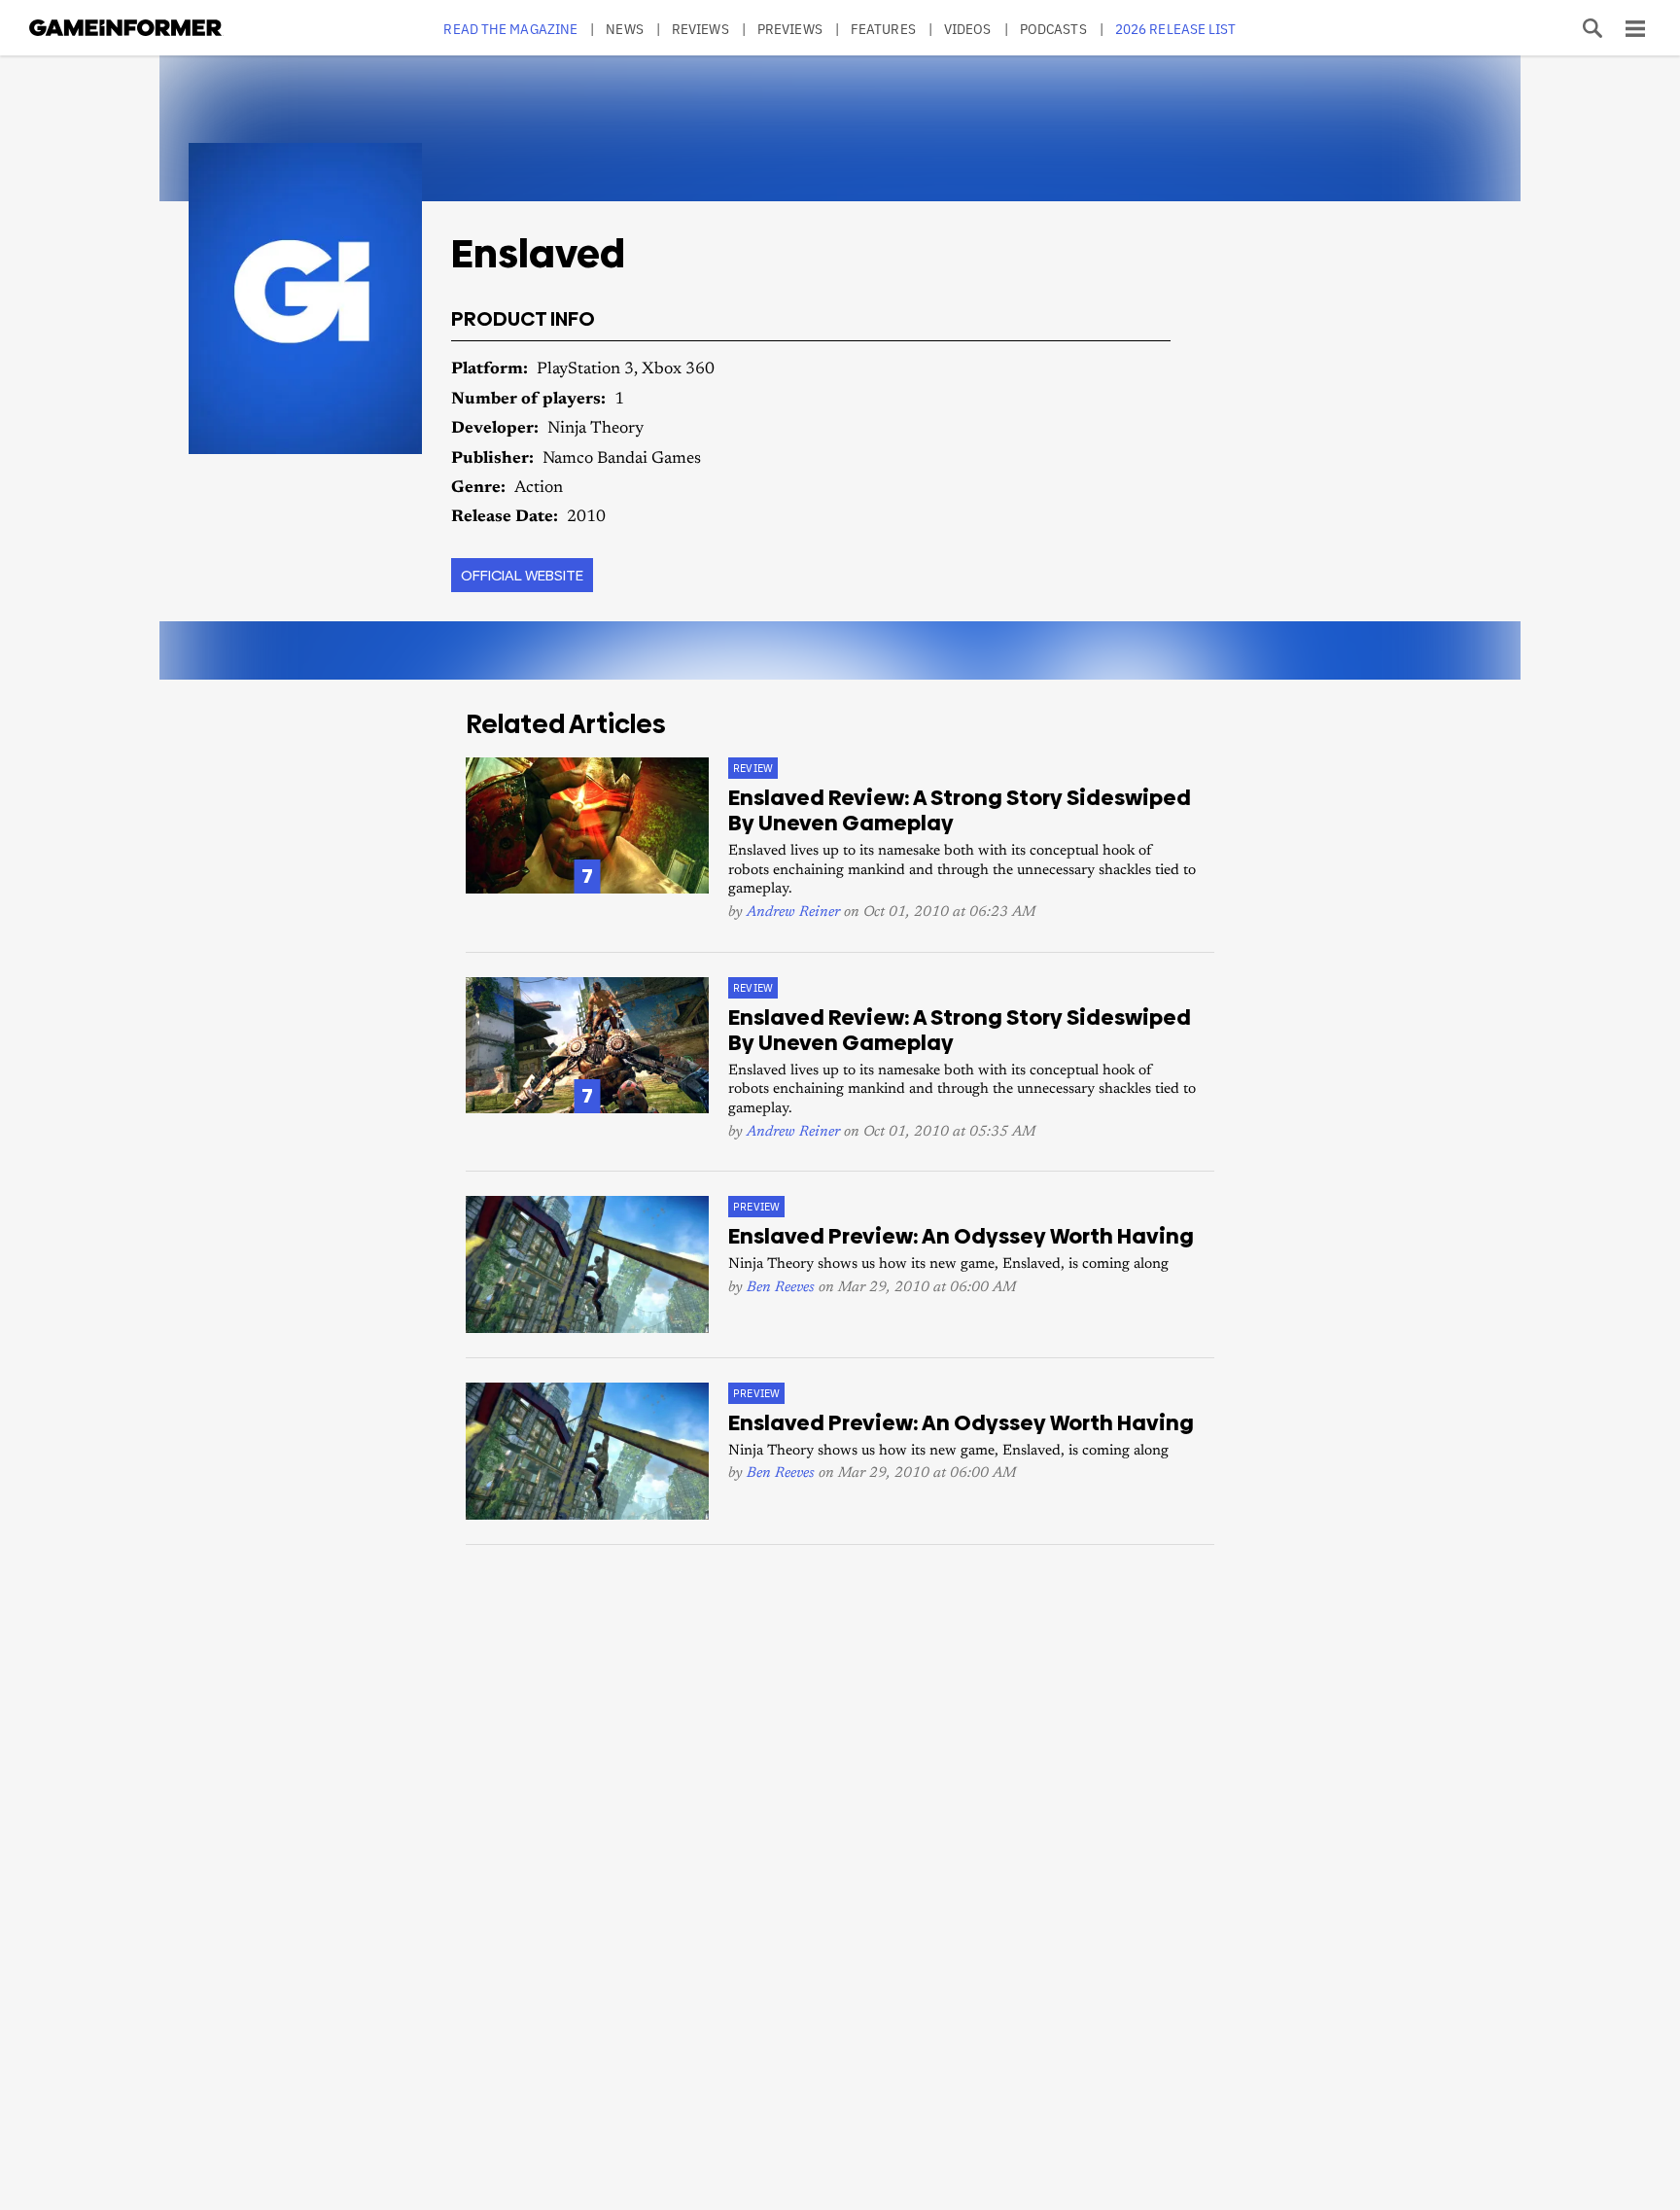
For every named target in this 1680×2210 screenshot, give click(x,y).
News (624, 29)
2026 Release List (1176, 29)
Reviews (700, 29)
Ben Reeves (781, 1288)
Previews (790, 29)
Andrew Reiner (793, 912)
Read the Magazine (510, 29)
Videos (968, 29)
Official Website (522, 575)
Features (883, 29)
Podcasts (1053, 29)
